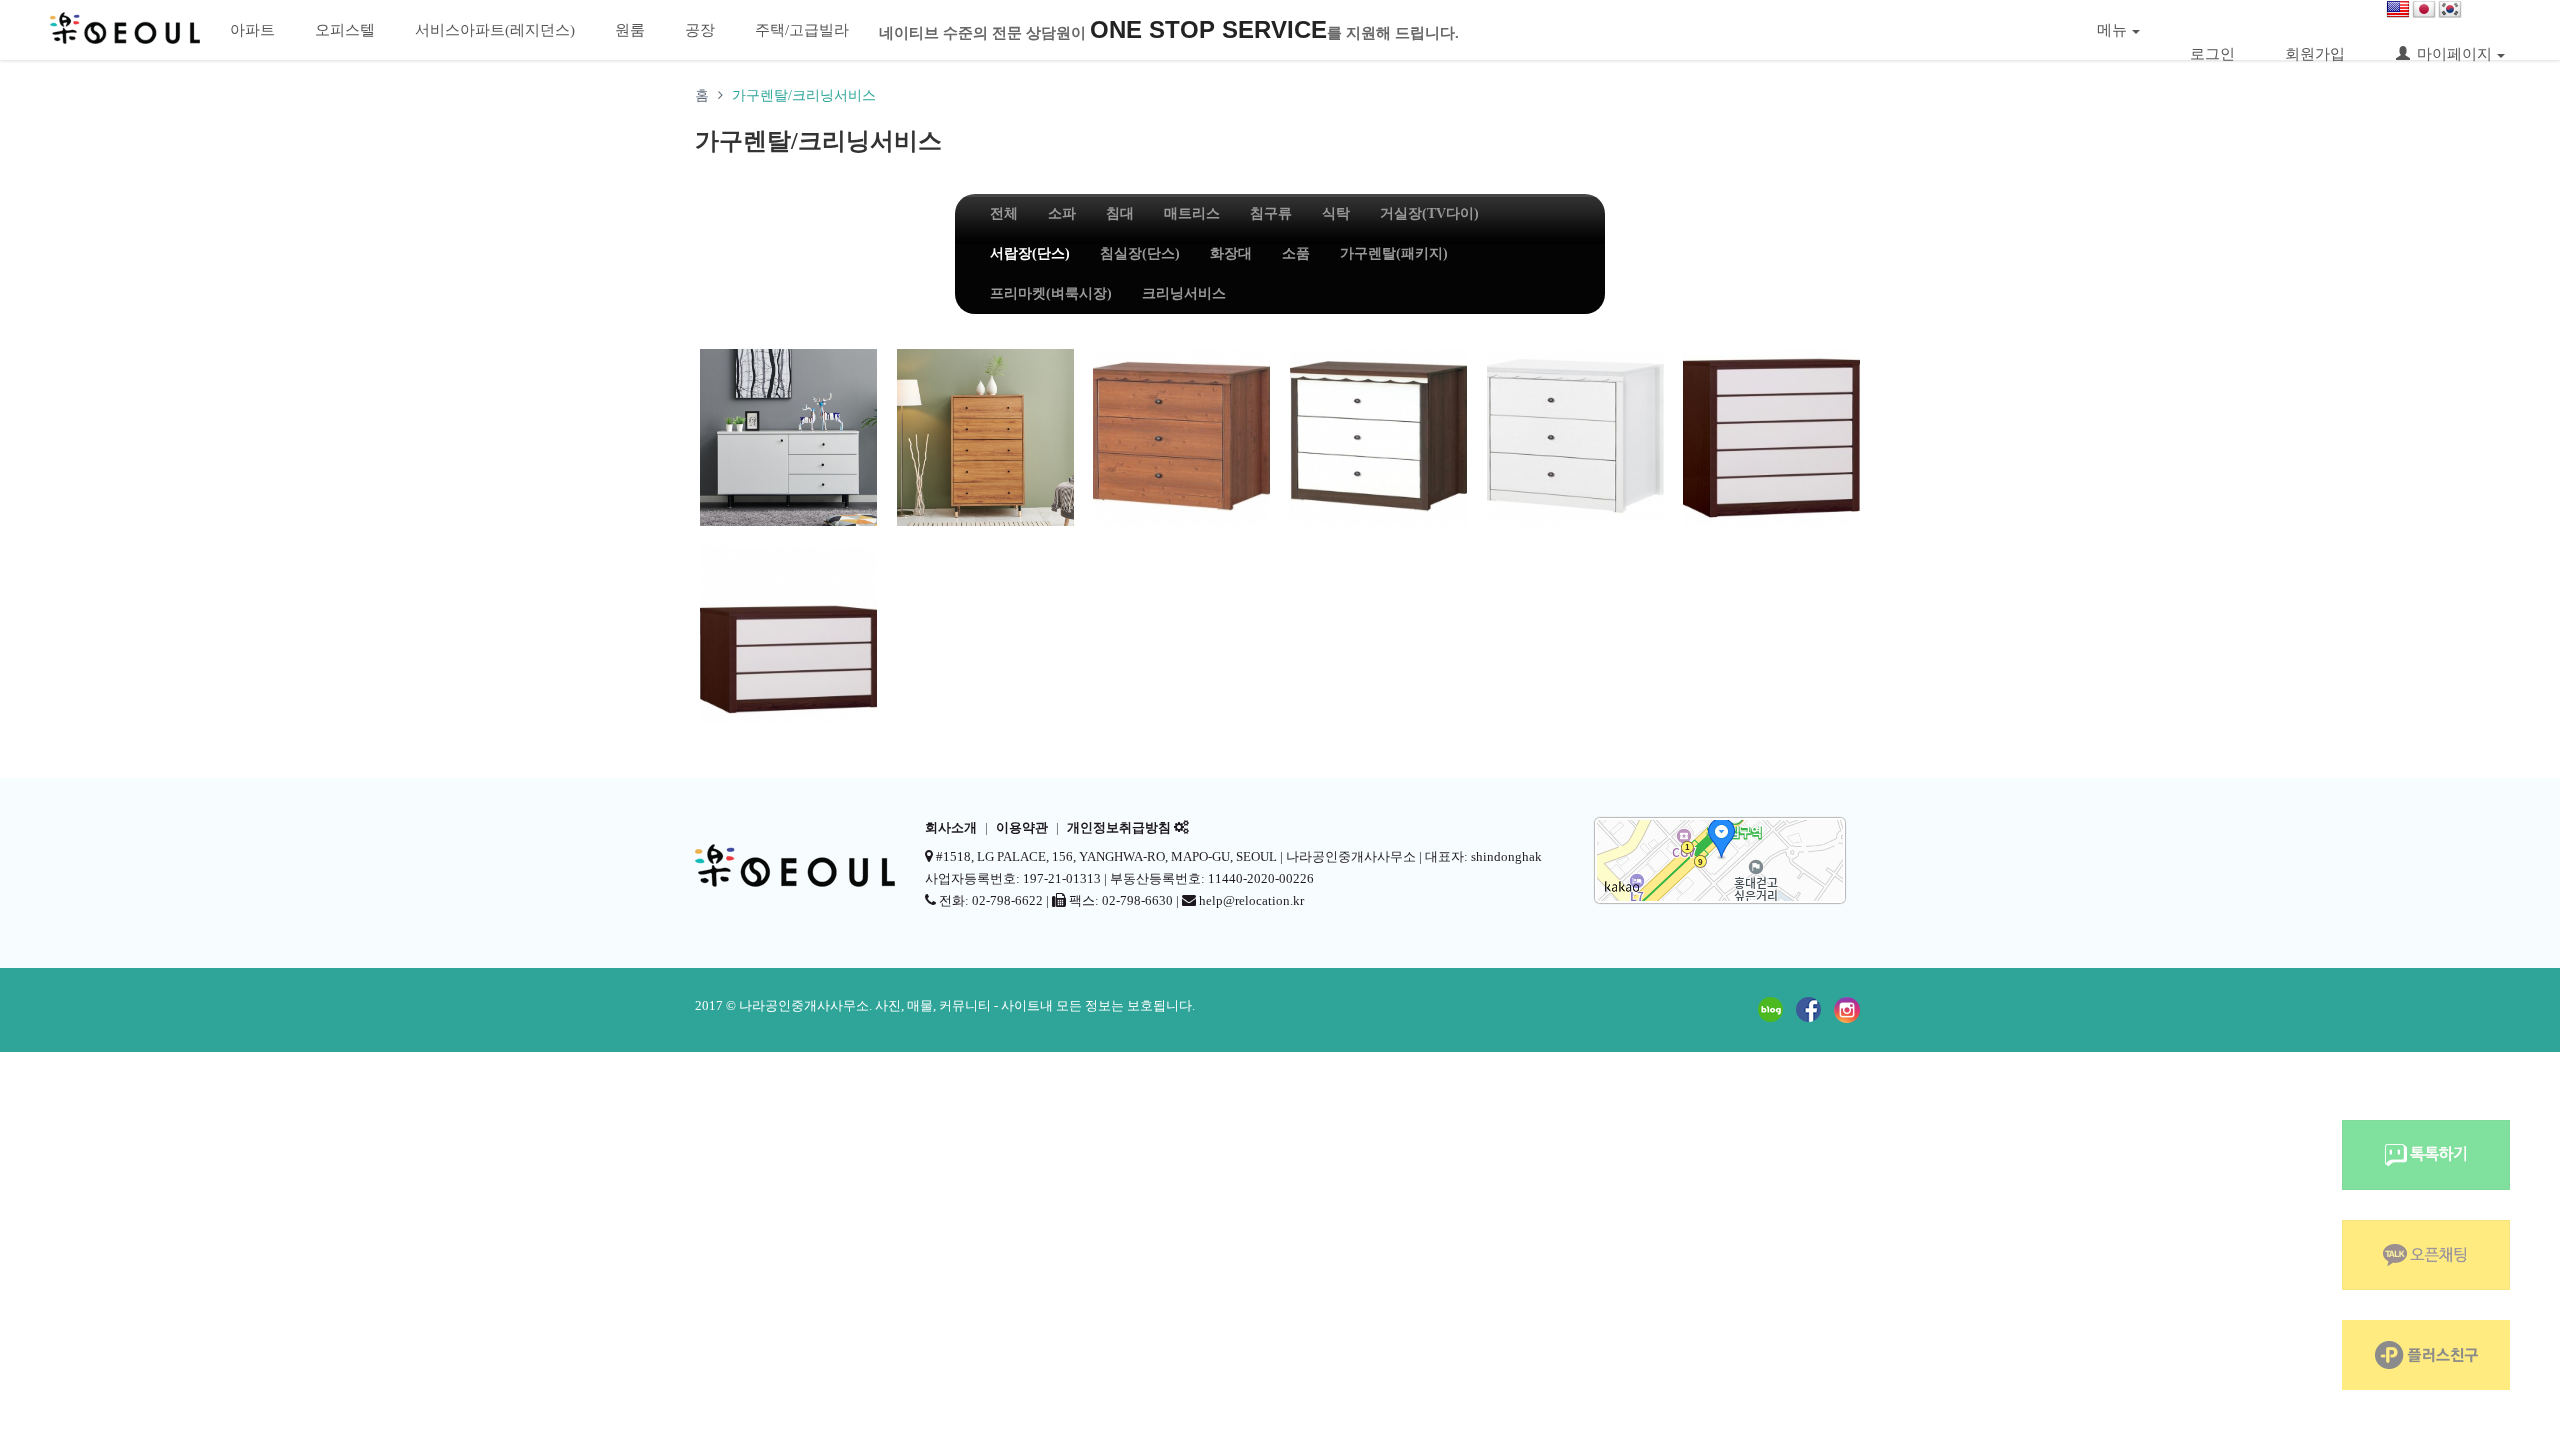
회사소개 (951, 828)
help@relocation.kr (1251, 900)
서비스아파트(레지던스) (495, 30)
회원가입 (2315, 54)
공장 (700, 30)
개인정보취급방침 (1119, 828)
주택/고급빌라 (802, 30)
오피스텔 (345, 30)
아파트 (252, 30)
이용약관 (1022, 828)
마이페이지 (2454, 54)
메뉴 (2112, 30)
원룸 (630, 30)
